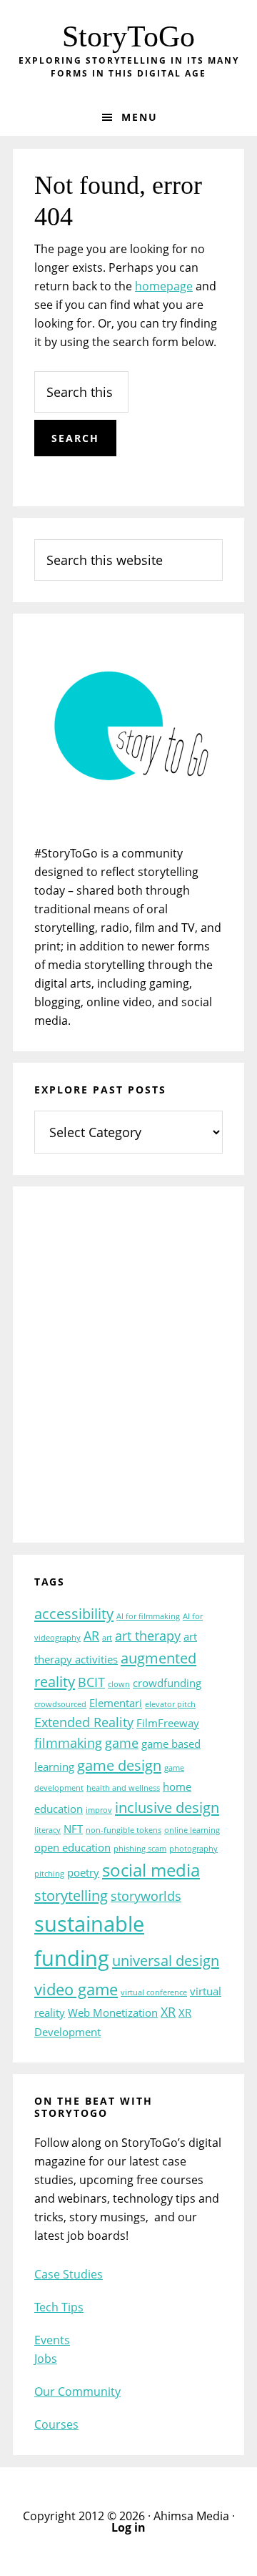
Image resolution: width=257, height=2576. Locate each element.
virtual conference (154, 1992)
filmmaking (68, 1743)
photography (193, 1849)
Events (52, 2340)
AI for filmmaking (148, 1616)
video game (76, 1989)
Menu (140, 117)
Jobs (46, 2359)
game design (119, 1765)
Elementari (116, 1703)
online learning (192, 1830)
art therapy (148, 1636)
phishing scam (140, 1849)
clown (119, 1684)
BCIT (91, 1682)
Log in (128, 2527)
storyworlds (146, 1896)
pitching (49, 1874)
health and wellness (123, 1788)
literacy (47, 1830)
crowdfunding (167, 1683)
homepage (164, 286)
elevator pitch (170, 1704)
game (122, 1743)
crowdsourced (60, 1704)
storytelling (71, 1895)
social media (151, 1870)
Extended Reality (84, 1722)
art (107, 1638)
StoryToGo (128, 36)
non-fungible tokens (124, 1830)
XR (168, 2012)
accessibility (74, 1613)
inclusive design (167, 1807)
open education (72, 1847)
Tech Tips (59, 2307)
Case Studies (69, 2274)
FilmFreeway (168, 1723)
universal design (166, 1960)
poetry (83, 1872)
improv (99, 1810)
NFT (73, 1829)
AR (91, 1636)
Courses (56, 2424)
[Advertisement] (128, 1374)
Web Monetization (113, 2012)
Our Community (77, 2391)
